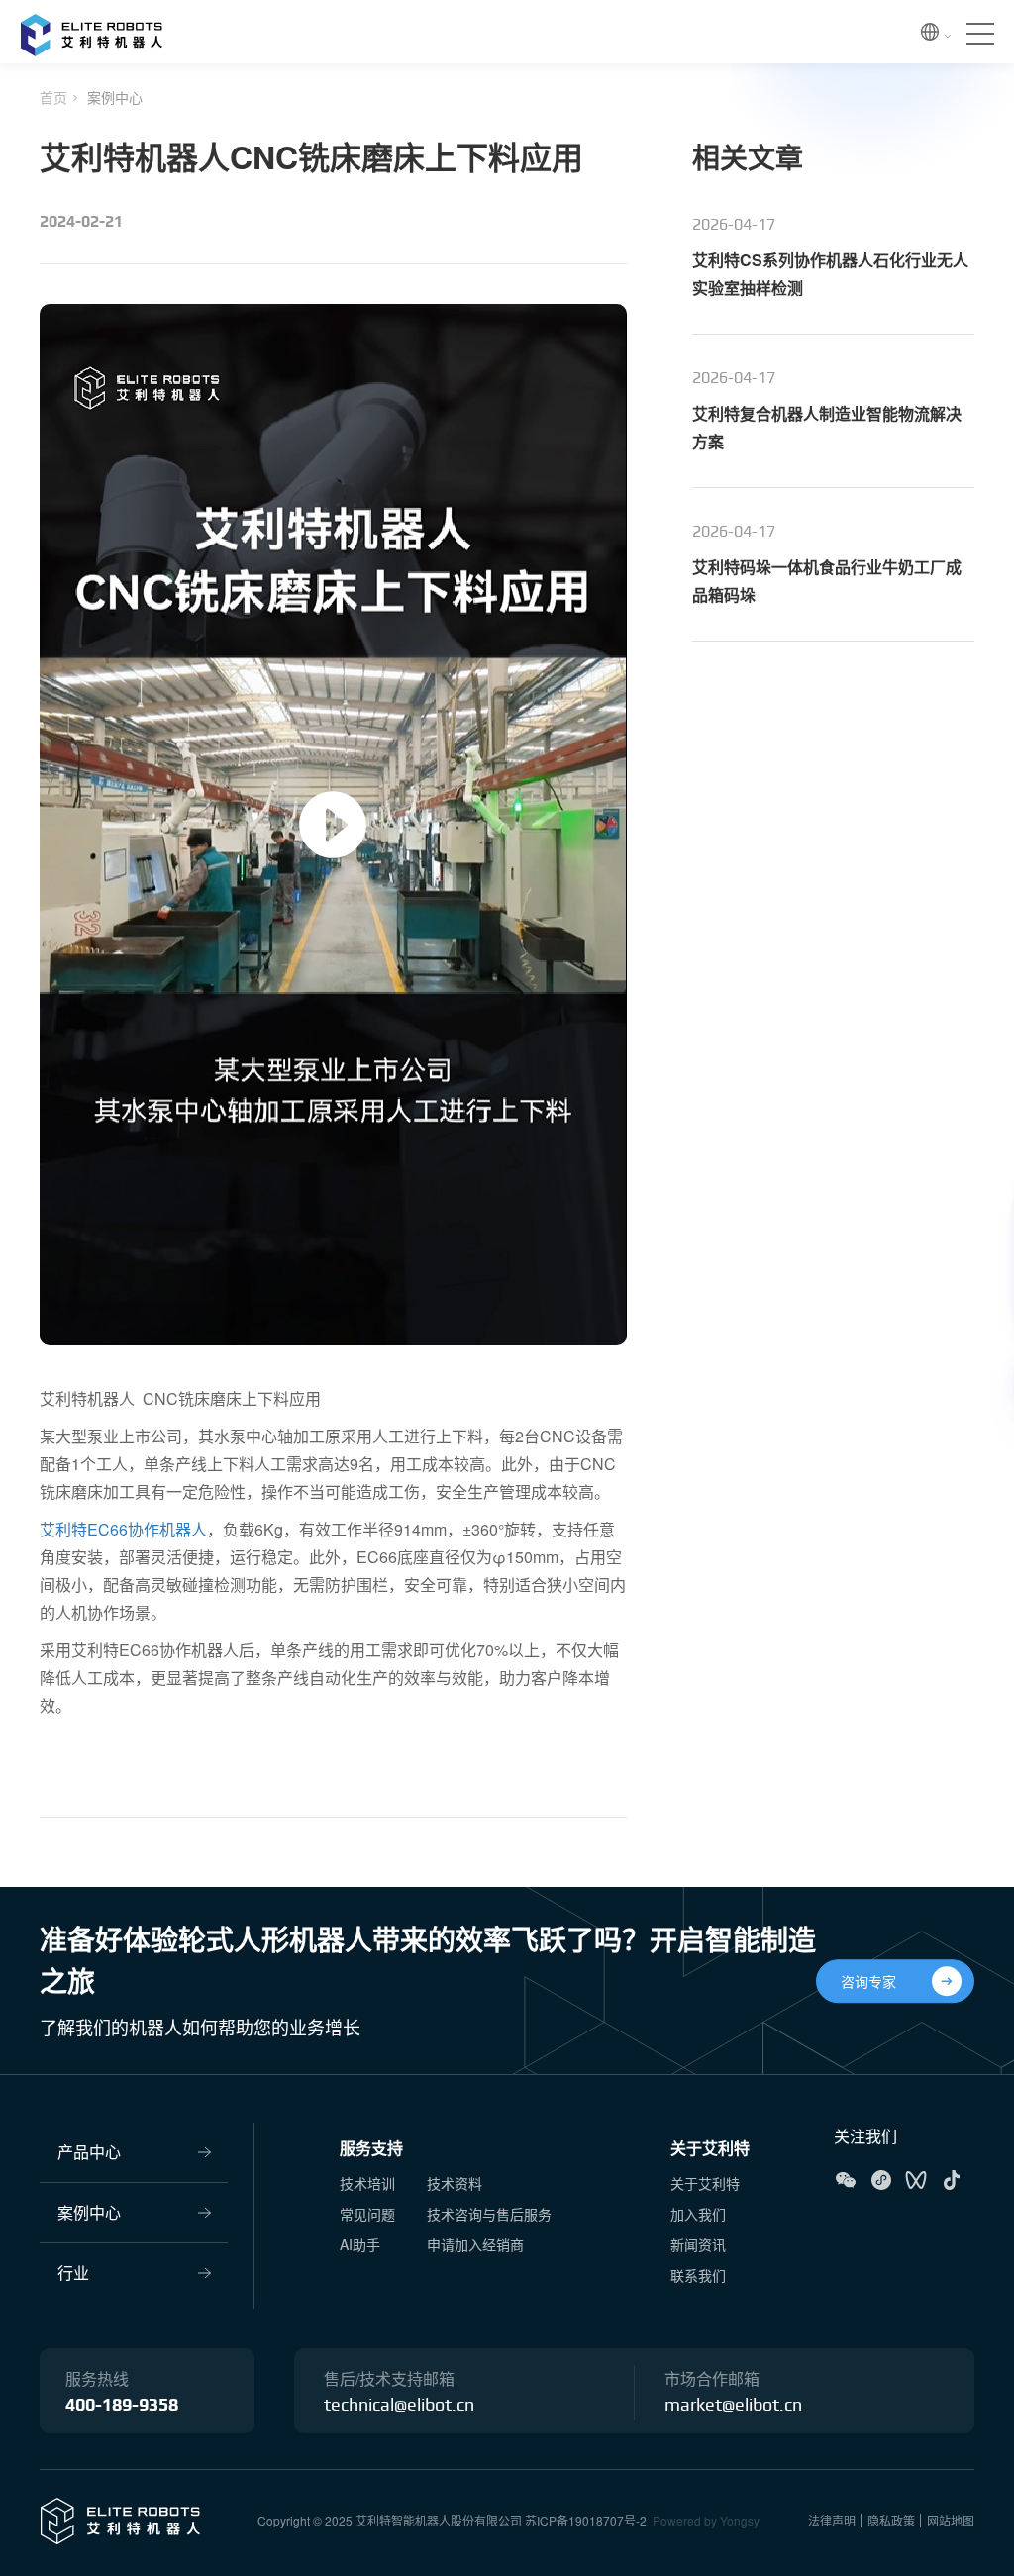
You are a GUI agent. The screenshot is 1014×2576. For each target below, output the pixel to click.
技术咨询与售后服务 (489, 2214)
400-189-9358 (122, 2406)
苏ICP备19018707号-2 (586, 2520)
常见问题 (367, 2214)
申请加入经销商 (475, 2244)
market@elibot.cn (733, 2406)
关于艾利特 (710, 2148)
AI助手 (360, 2244)
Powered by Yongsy (706, 2520)
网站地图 (951, 2520)
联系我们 (698, 2275)
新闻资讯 (698, 2244)
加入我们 (698, 2214)
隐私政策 (891, 2520)
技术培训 (367, 2183)
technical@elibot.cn (399, 2406)
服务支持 (371, 2148)
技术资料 (455, 2183)
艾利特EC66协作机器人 (123, 1529)
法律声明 (832, 2520)
